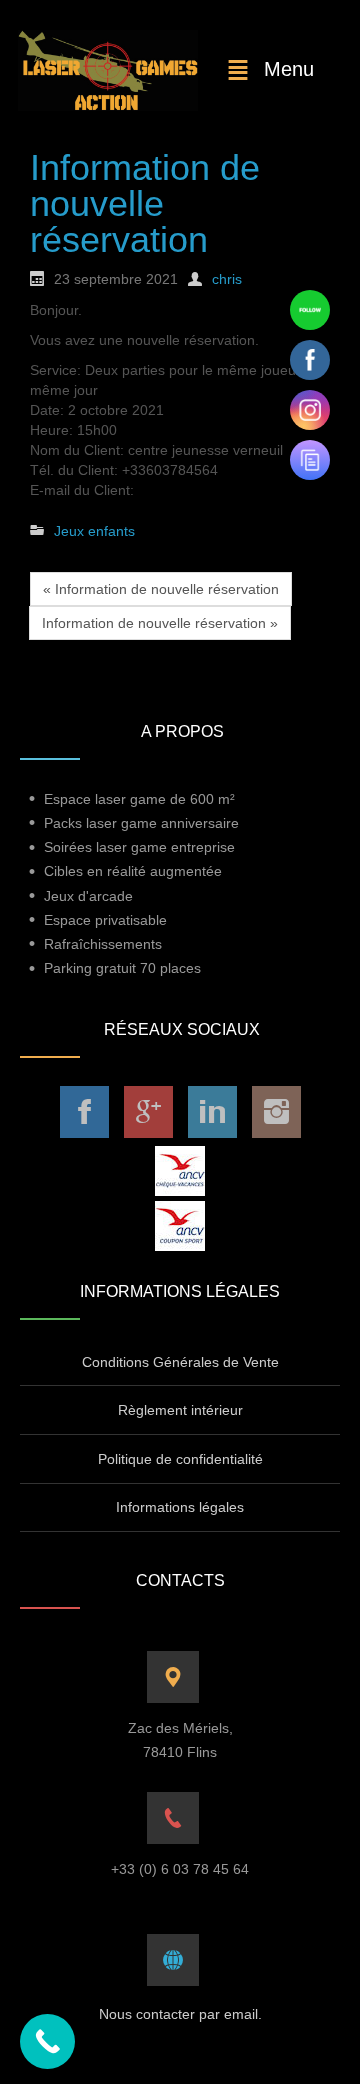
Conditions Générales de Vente (180, 1362)
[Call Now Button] (47, 2041)
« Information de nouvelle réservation (161, 589)
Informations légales (180, 1507)
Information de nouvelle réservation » (160, 623)
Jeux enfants (94, 531)
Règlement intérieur (180, 1410)
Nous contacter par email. (180, 2014)
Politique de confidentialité (180, 1459)
